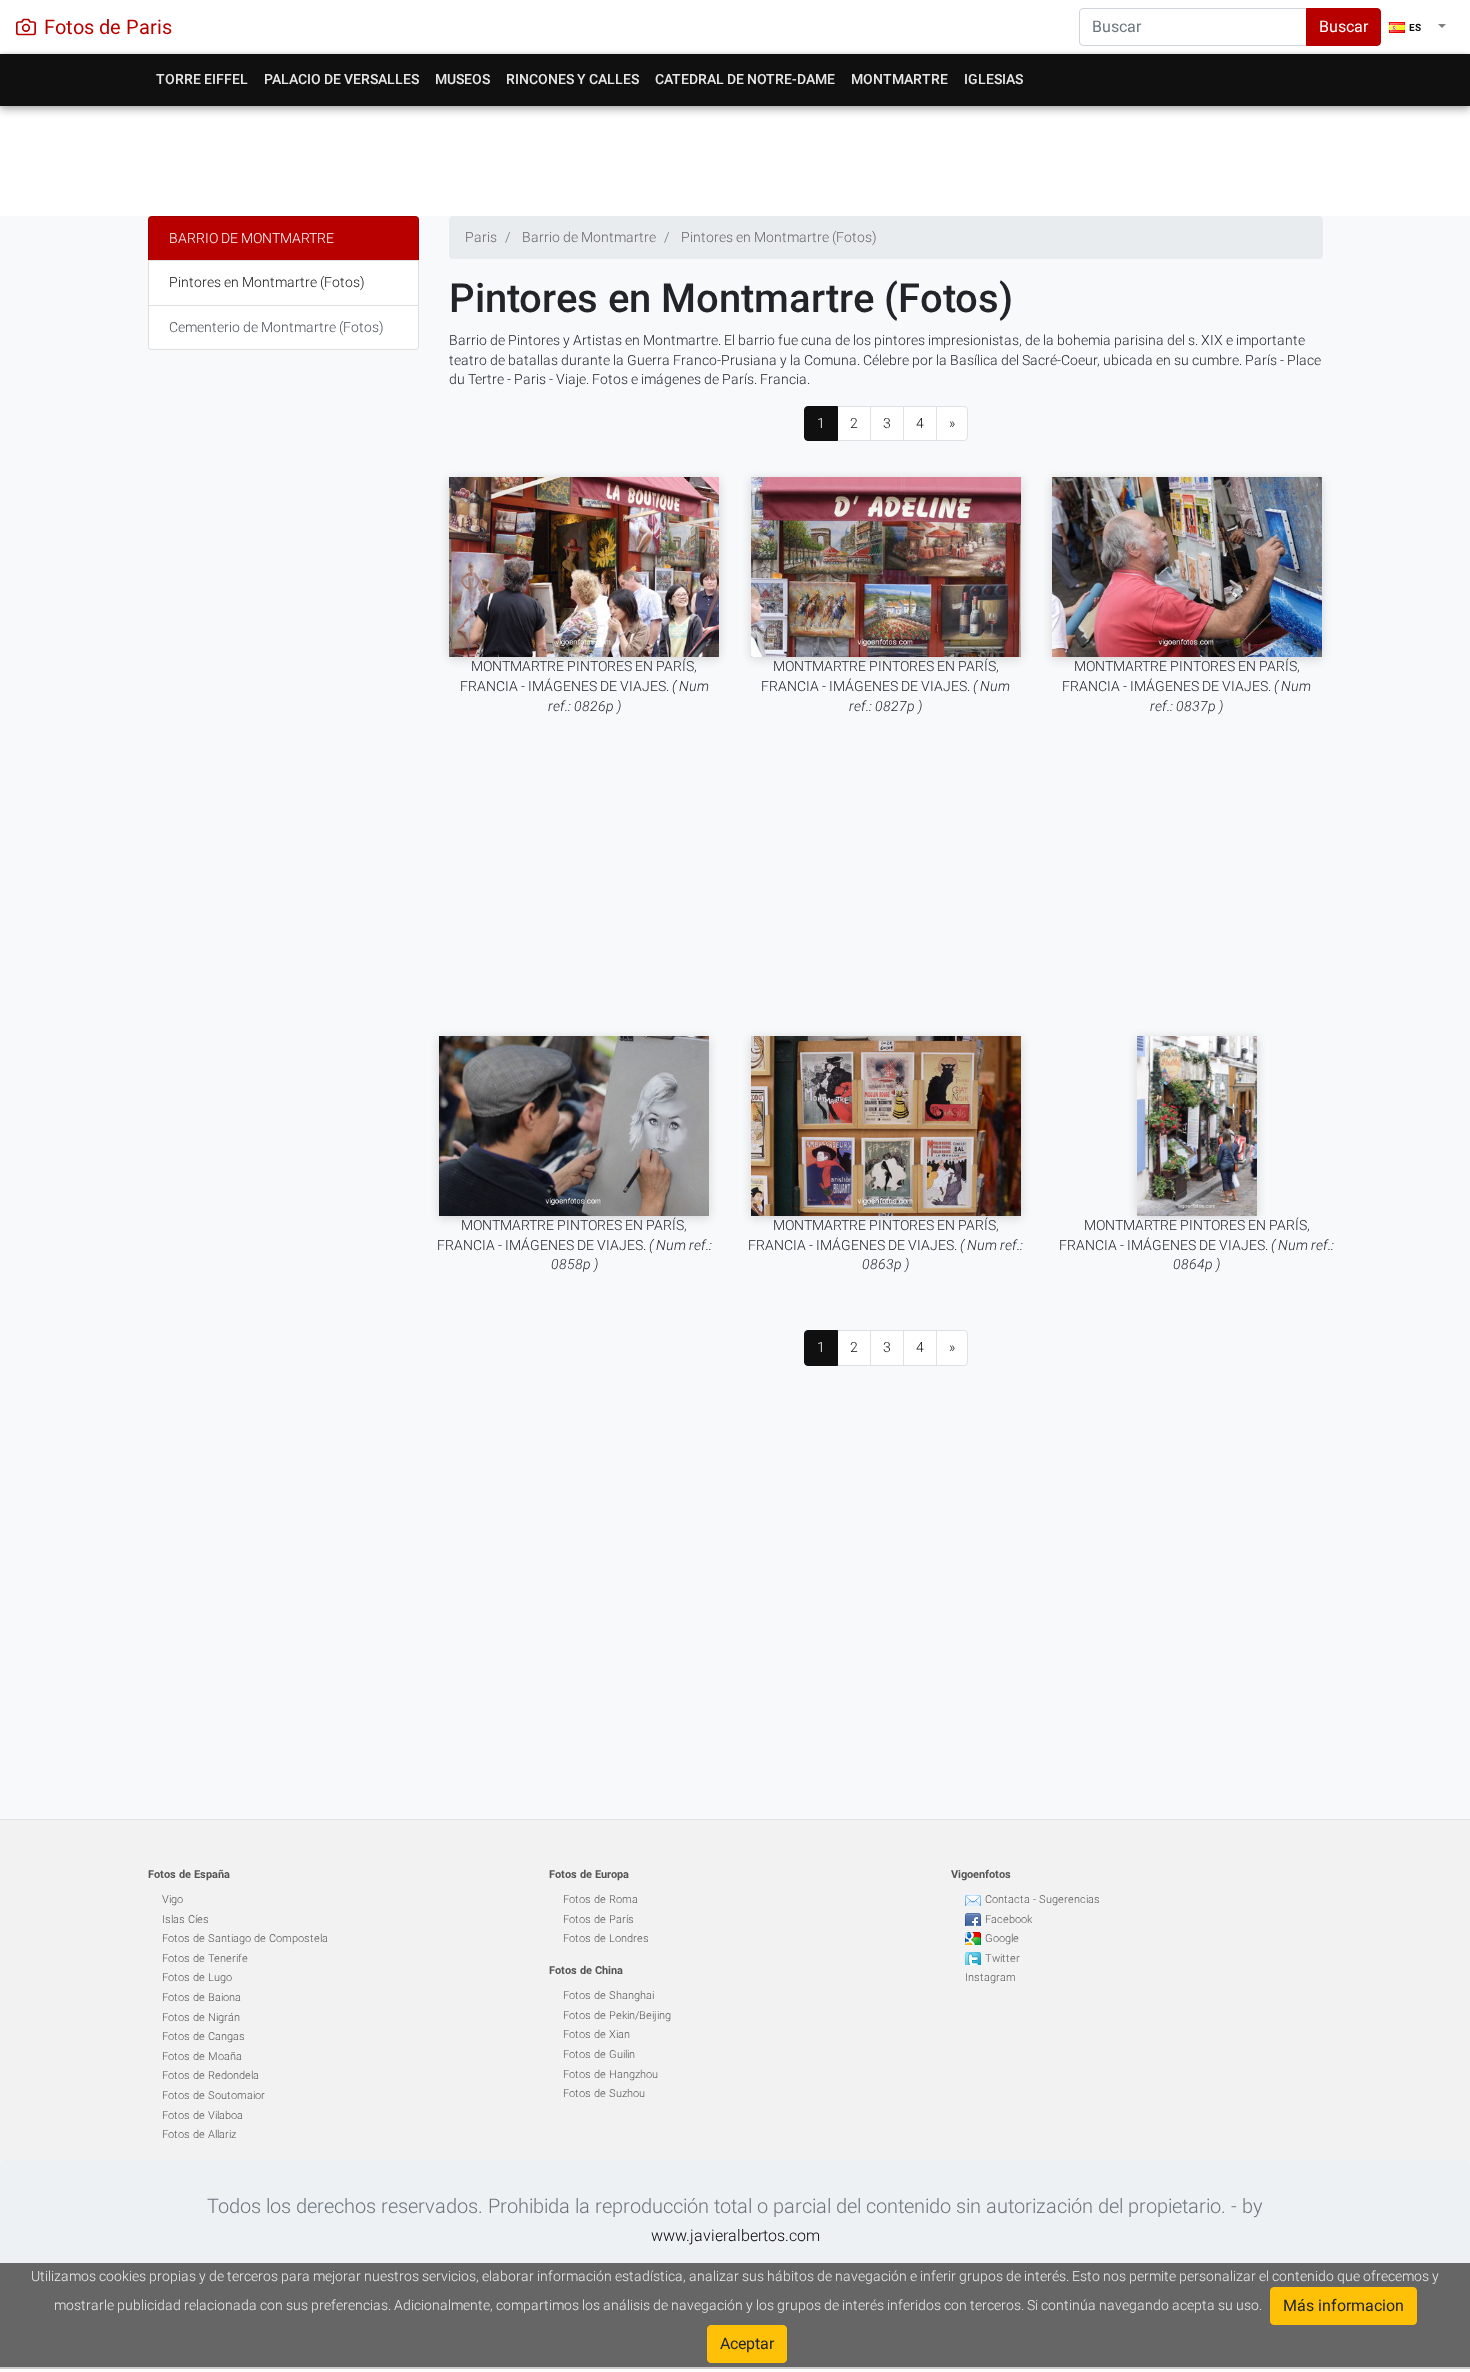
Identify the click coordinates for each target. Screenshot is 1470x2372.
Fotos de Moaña (202, 2056)
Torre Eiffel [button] (202, 79)
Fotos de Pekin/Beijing (617, 2015)
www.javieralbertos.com (735, 2235)
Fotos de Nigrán (201, 2017)
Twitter (1002, 1958)
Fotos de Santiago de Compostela (245, 1938)
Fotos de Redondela (210, 2075)
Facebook (1008, 1919)
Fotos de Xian (596, 2034)
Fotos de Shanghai (608, 1995)
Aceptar (747, 2343)
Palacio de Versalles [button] (341, 79)
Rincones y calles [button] (572, 79)
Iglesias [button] (993, 79)
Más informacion (1343, 2305)
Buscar (1343, 26)
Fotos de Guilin (599, 2054)
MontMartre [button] (899, 79)
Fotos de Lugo (197, 1977)
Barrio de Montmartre (251, 238)
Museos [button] (462, 79)
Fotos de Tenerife (205, 1958)
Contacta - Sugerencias (1042, 1899)
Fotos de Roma (600, 1899)
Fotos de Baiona (201, 1997)
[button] (1417, 27)
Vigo (172, 1899)
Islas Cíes (185, 1919)
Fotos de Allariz (199, 2134)
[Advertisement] (735, 156)
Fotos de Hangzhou (610, 2074)
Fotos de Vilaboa (202, 2115)
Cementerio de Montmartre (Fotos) (276, 327)
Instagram (990, 1977)
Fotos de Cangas (203, 2036)
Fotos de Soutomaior (213, 2095)
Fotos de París (598, 1919)
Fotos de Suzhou (604, 2093)
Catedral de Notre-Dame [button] (745, 79)
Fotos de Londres (606, 1938)
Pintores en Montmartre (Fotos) (267, 282)
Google (1002, 1938)
